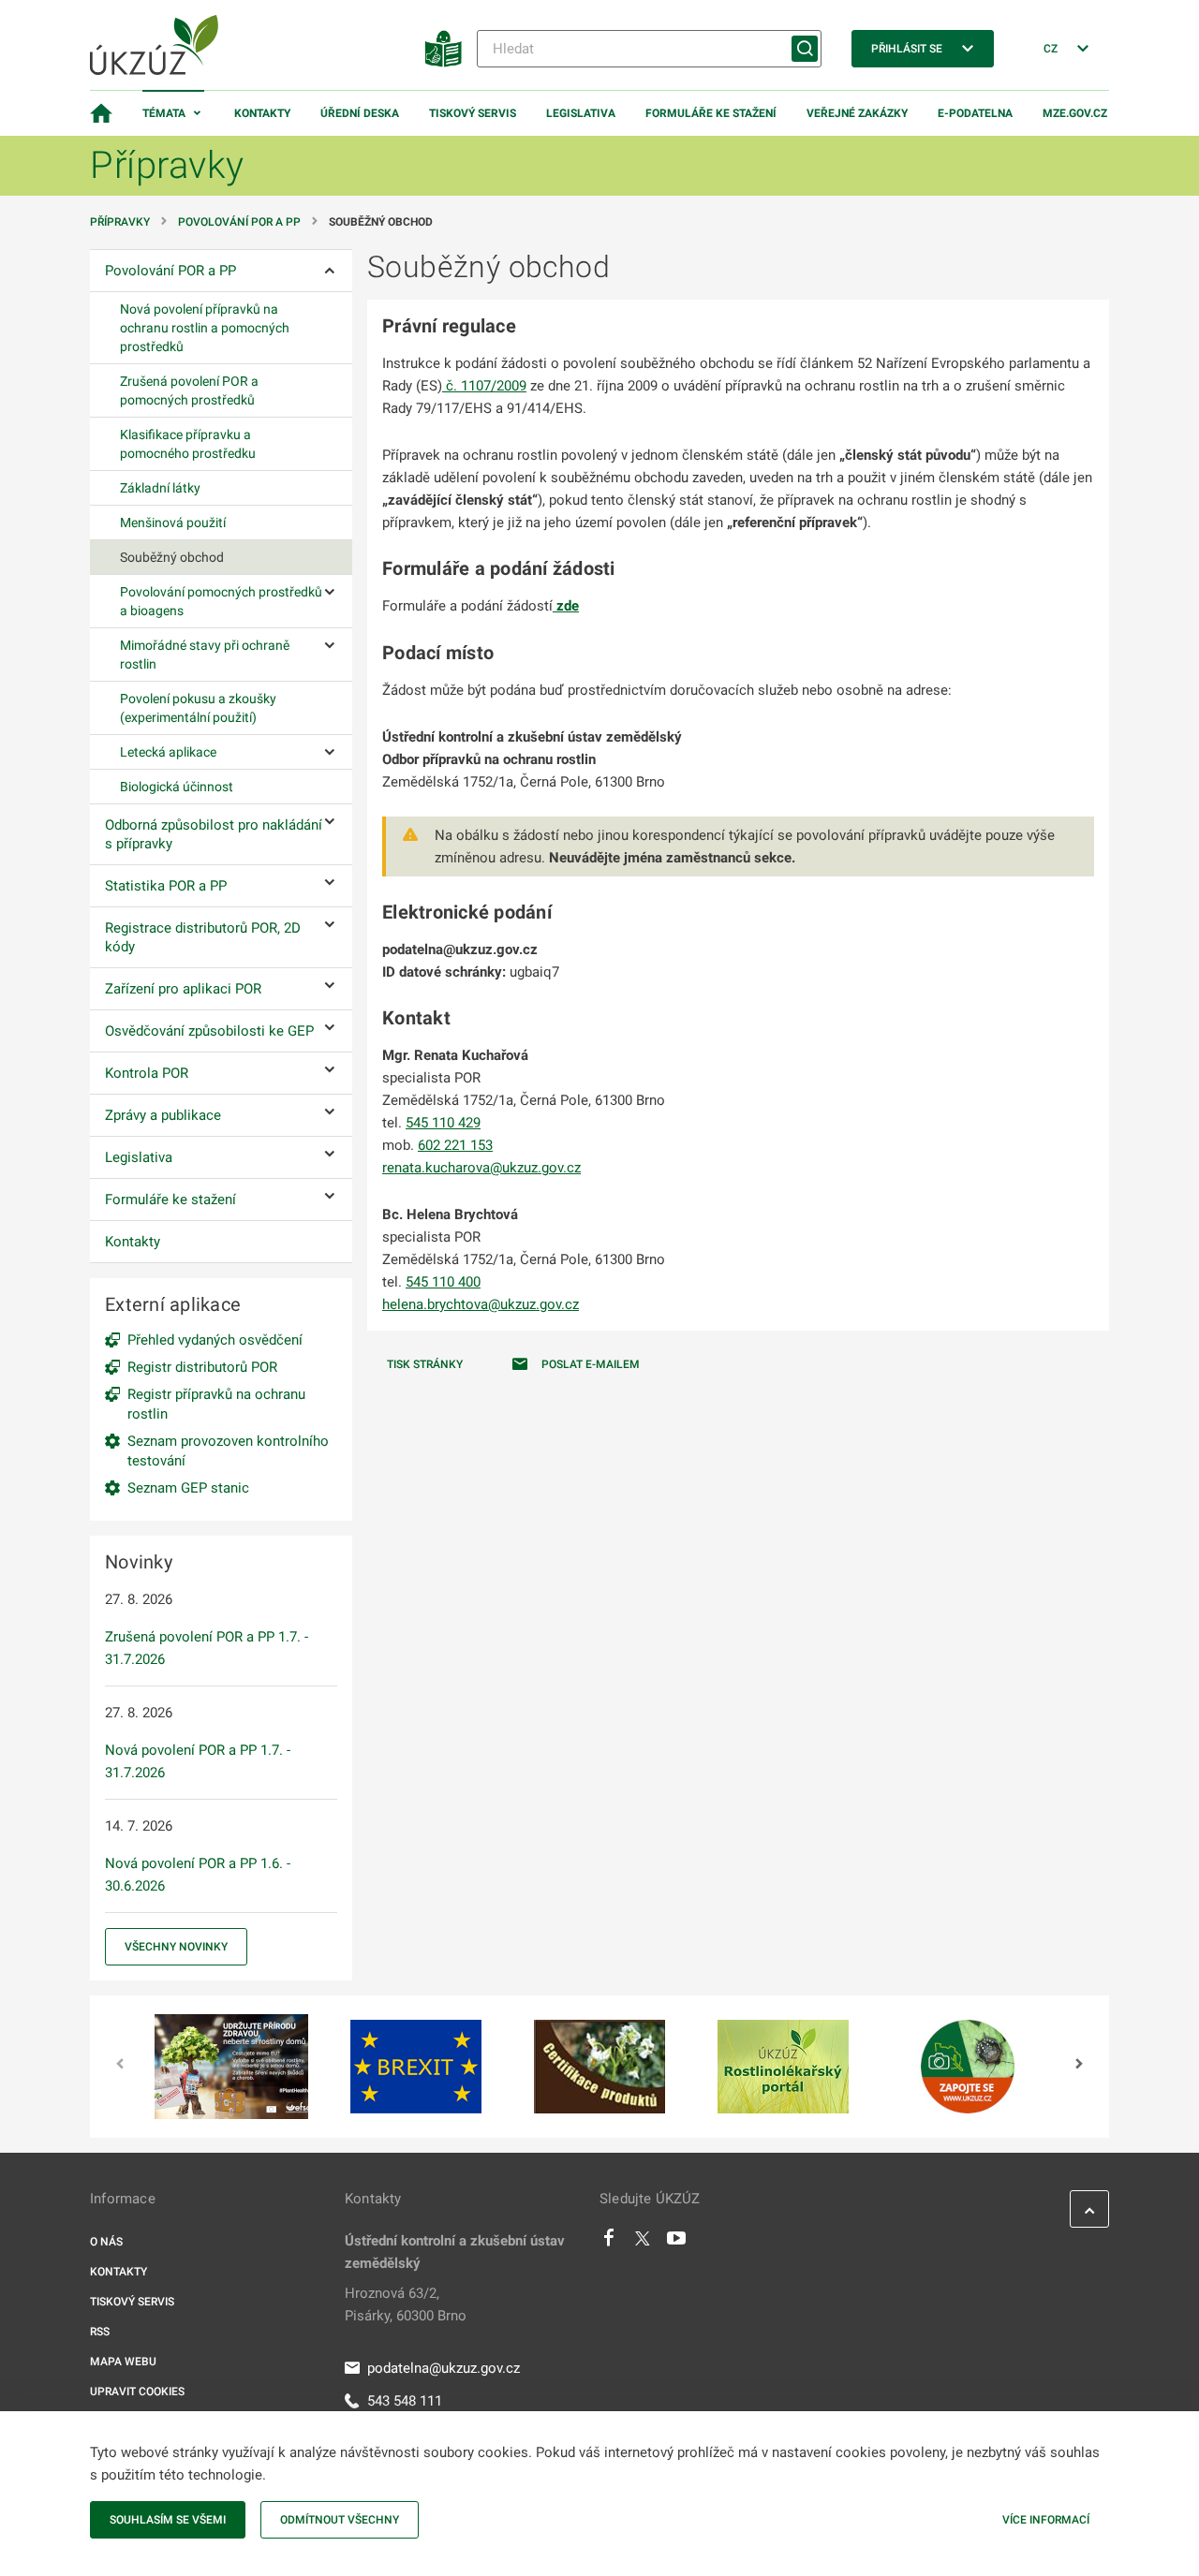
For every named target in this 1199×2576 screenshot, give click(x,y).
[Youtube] (677, 2243)
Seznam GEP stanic (188, 1488)
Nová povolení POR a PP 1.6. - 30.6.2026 (198, 1875)
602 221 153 (455, 1145)
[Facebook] (609, 2243)
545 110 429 (443, 1123)
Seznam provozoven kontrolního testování (228, 1451)
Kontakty (262, 113)
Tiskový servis (473, 113)
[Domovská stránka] (101, 113)
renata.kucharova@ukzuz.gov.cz (481, 1168)
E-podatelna (975, 113)
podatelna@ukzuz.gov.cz (444, 2368)
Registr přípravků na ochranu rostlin (216, 1404)
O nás (106, 2242)
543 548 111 (405, 2401)
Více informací (1046, 2520)
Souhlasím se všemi (168, 2520)
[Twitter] (643, 2243)
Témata (164, 113)
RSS (100, 2332)
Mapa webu (123, 2362)
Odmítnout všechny (340, 2520)
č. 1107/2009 (484, 386)
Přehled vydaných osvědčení (215, 1340)
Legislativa (581, 113)
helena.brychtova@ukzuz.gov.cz (481, 1304)
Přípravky (120, 222)
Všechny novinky (176, 1947)
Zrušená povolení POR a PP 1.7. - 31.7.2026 (207, 1648)
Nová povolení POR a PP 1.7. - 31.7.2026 (198, 1761)
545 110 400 (443, 1282)
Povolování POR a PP (239, 222)
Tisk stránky (425, 1364)
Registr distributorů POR (202, 1367)
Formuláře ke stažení (711, 113)
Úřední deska (360, 113)
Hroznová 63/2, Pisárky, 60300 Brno (406, 2304)
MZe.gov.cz (1075, 113)
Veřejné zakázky (857, 113)
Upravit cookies (137, 2392)
